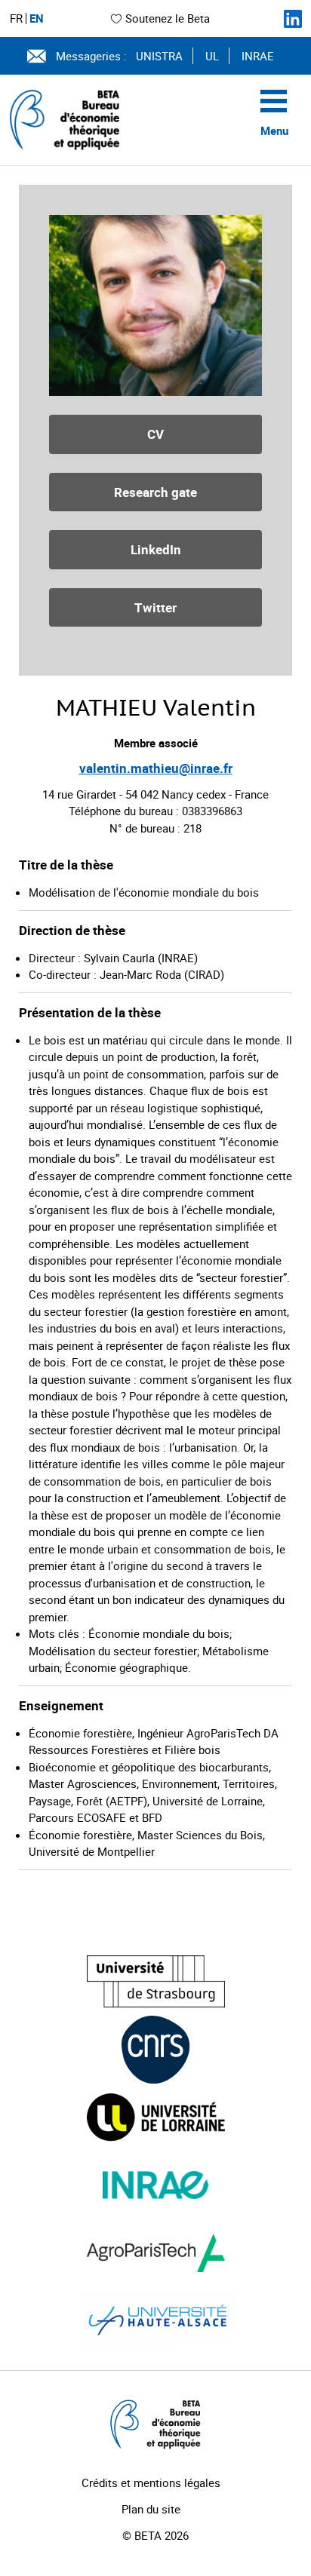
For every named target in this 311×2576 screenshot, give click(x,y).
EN (37, 18)
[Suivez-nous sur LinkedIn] (293, 19)
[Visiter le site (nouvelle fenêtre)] (156, 1981)
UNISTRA (159, 56)
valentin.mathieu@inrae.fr (156, 768)
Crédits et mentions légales (151, 2482)
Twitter (155, 607)
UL (212, 56)
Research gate (155, 492)
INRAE (258, 56)
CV (155, 434)
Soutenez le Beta (168, 18)
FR (16, 18)
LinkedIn (156, 549)
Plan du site (151, 2509)
